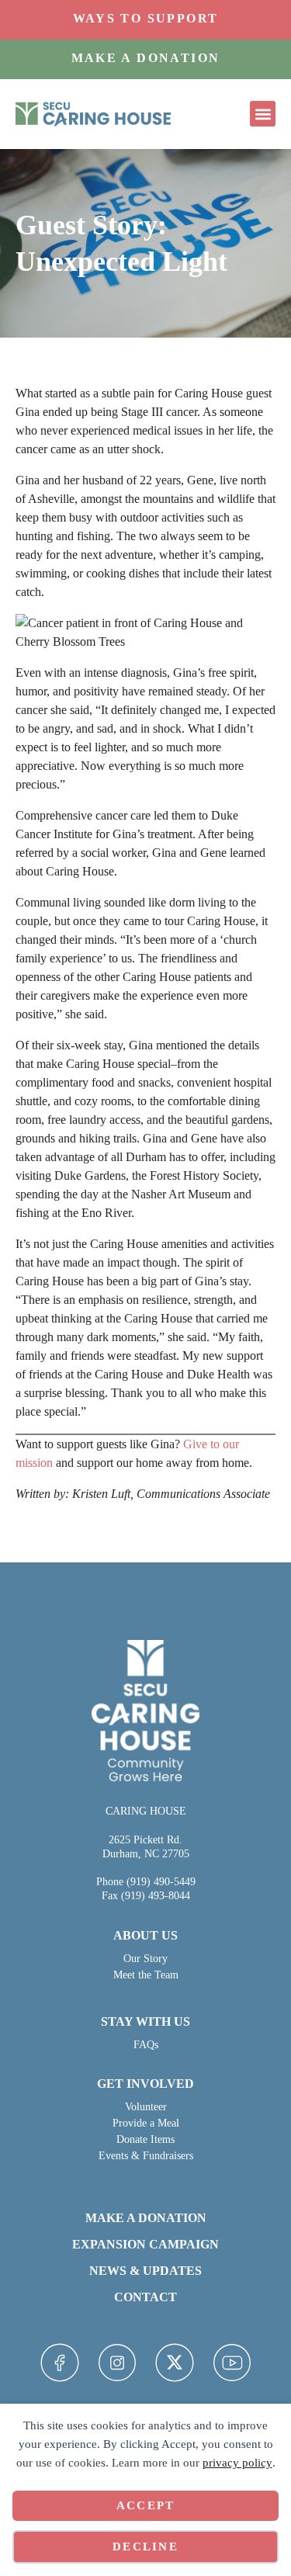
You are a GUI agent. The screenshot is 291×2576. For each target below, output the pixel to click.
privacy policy (237, 2463)
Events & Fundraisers (146, 2156)
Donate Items (145, 2139)
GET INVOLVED (145, 2084)
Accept (146, 2505)
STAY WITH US (145, 2021)
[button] (263, 114)
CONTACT (145, 2297)
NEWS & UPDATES (145, 2271)
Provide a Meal (146, 2123)
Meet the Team (146, 1975)
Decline (145, 2547)
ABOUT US (145, 1935)
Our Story (145, 1959)
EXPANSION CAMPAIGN (145, 2244)
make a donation (146, 2218)
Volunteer (146, 2107)
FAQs (146, 2045)
